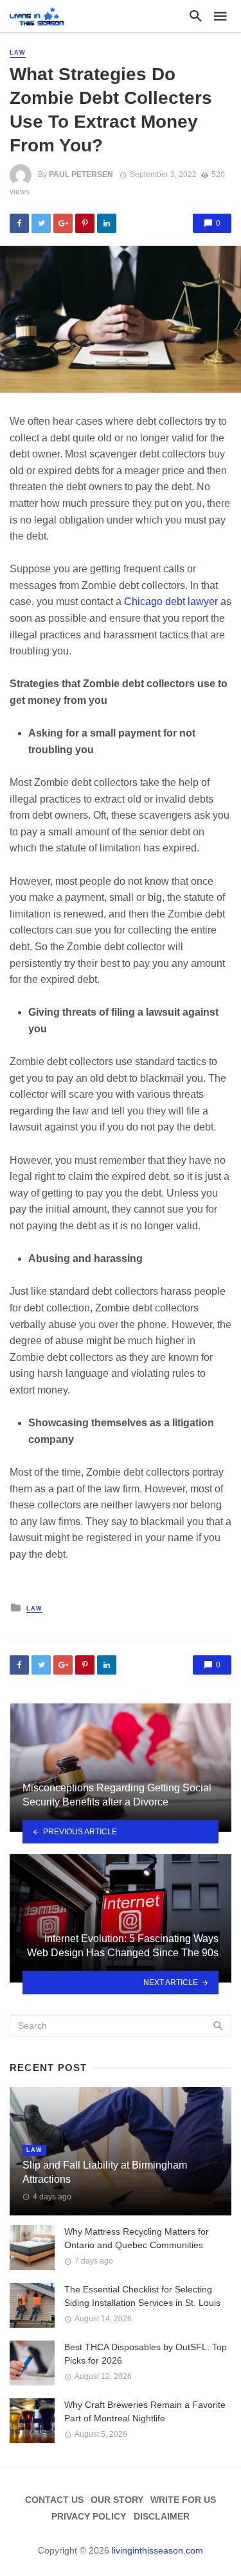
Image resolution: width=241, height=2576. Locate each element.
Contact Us (54, 2500)
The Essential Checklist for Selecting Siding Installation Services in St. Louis (142, 2296)
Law (18, 53)
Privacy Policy (89, 2516)
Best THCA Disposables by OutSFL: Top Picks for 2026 (146, 2354)
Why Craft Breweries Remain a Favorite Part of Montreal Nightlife (145, 2411)
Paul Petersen (81, 175)
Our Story (117, 2500)
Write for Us (183, 2500)
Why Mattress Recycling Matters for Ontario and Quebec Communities (137, 2238)
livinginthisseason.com (157, 2550)
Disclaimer (162, 2516)
